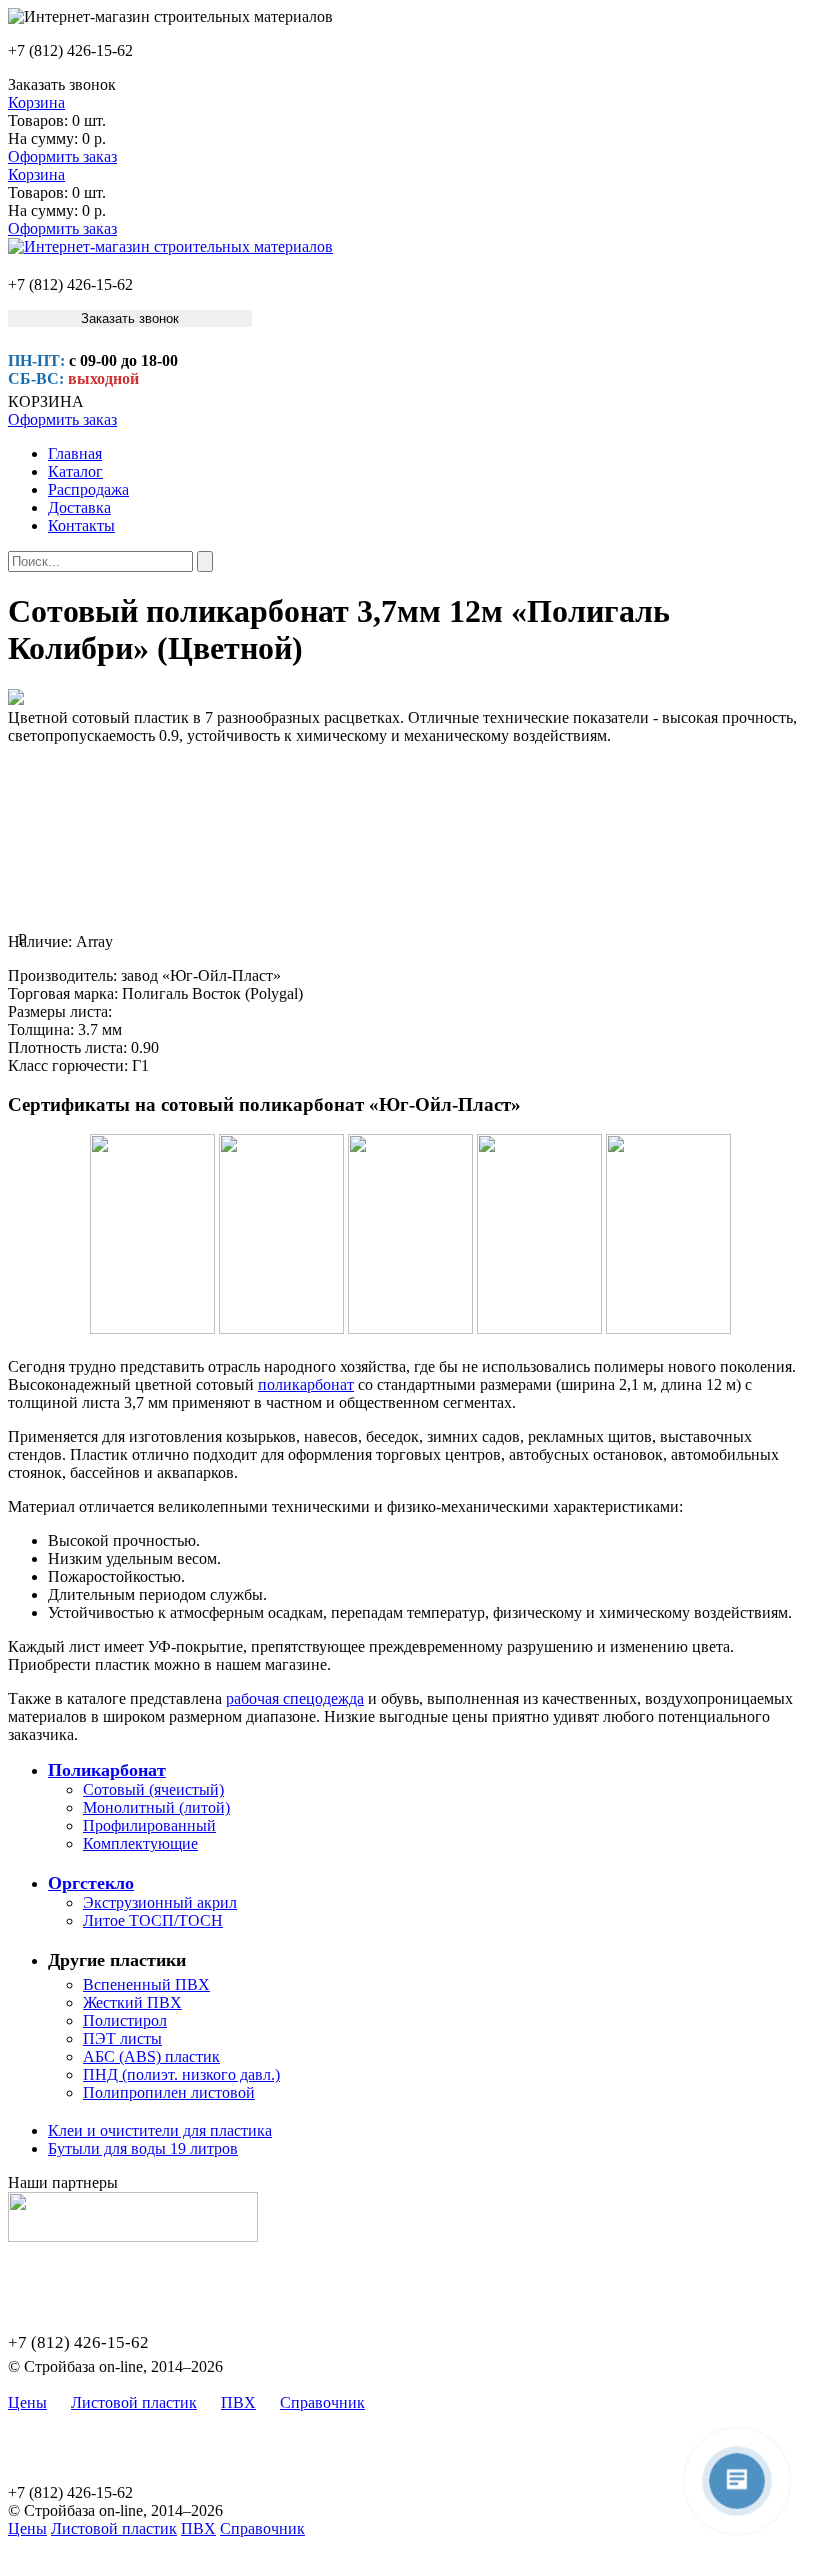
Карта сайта (429, 2402)
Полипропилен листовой (169, 2092)
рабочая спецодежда (295, 1698)
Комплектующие (140, 1843)
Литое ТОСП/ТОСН (153, 1920)
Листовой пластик (134, 2402)
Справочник (322, 2402)
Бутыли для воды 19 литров (143, 2148)
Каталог (75, 471)
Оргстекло (91, 1883)
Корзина (36, 102)
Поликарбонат (107, 1770)
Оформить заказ (62, 156)
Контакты (81, 525)
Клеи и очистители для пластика (160, 2130)
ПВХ (238, 2402)
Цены (27, 2402)
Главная (75, 453)
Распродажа (88, 489)
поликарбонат (306, 1384)
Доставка (79, 507)
